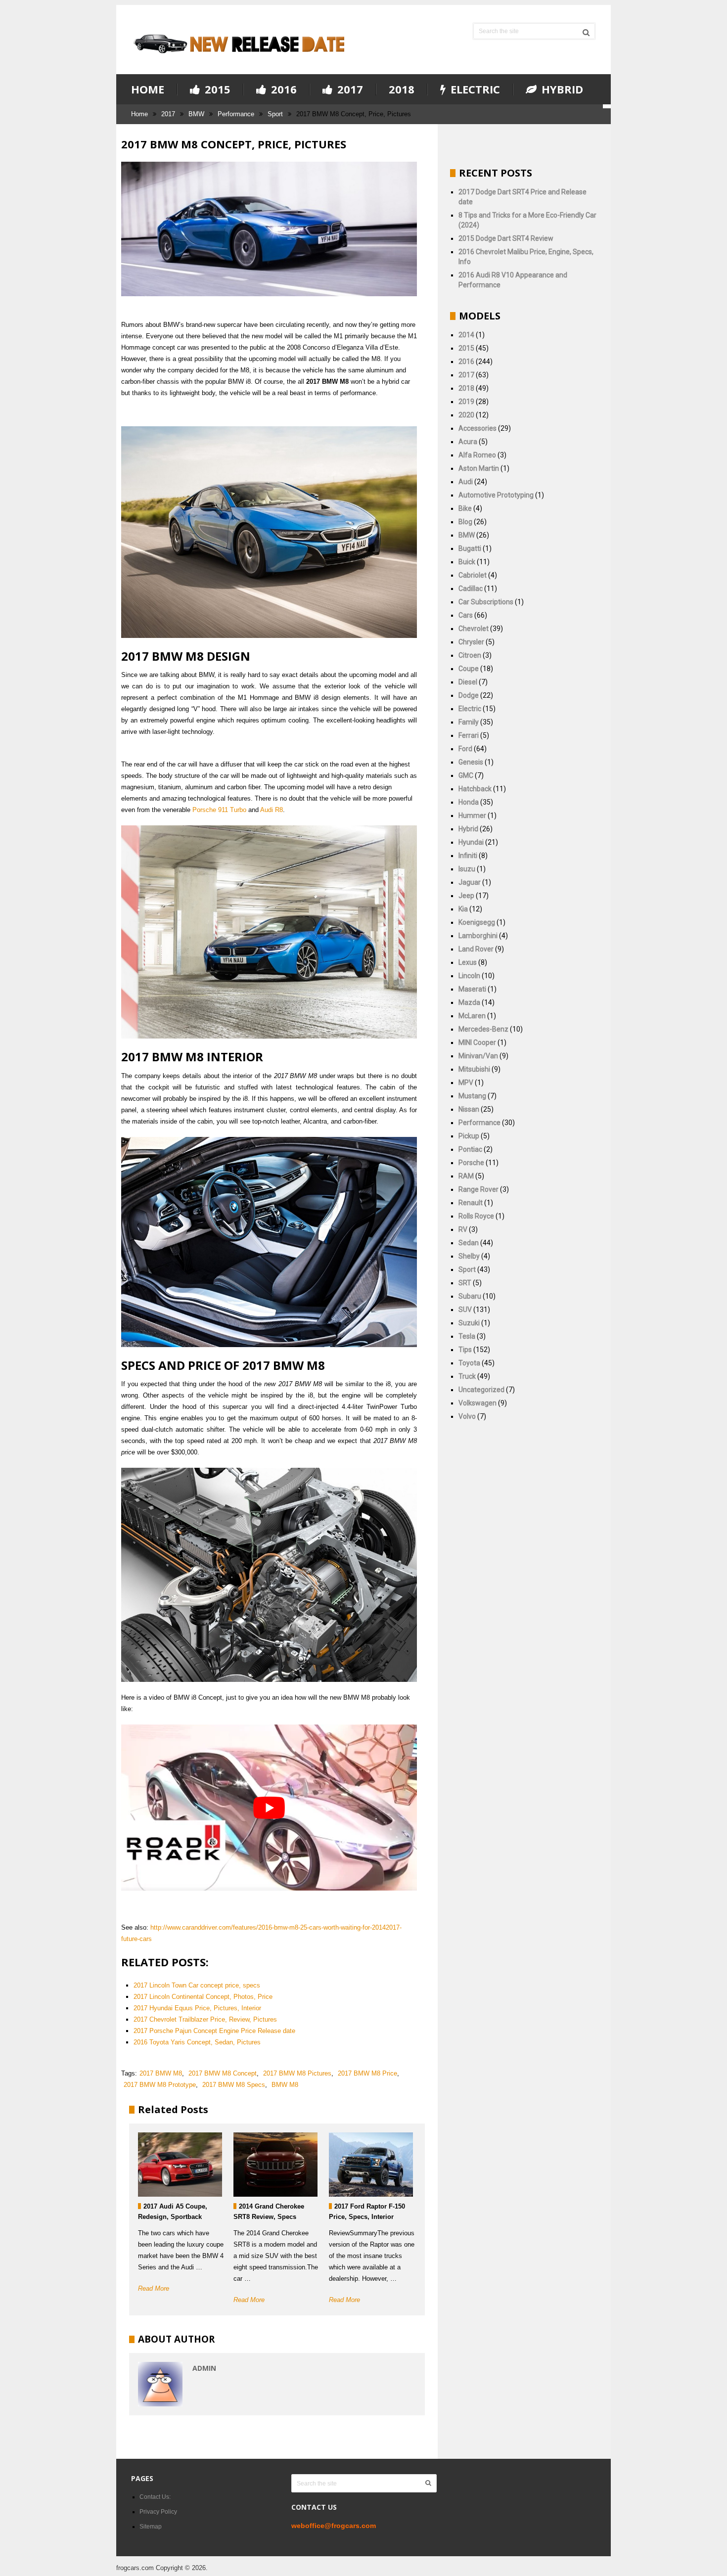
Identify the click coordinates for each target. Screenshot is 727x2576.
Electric (474, 90)
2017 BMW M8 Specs (234, 2085)
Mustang (472, 1096)
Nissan (469, 1109)
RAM (466, 1176)
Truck (467, 1376)
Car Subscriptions (486, 602)
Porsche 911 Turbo (219, 810)
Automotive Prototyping (496, 495)
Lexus (468, 962)
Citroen (470, 655)
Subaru (470, 1296)
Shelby (469, 1256)
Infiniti (468, 856)
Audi (466, 482)
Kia (463, 909)
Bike (465, 508)
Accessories (477, 428)
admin (204, 2368)
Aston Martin (479, 468)
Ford (465, 749)
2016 (282, 90)
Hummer (472, 815)
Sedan (469, 1243)
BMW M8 (285, 2085)
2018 (402, 89)
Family (469, 722)
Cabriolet (473, 575)
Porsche (471, 1163)
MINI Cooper (477, 1042)
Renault (471, 1203)
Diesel (468, 682)
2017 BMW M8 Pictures (297, 2073)
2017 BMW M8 (161, 2073)
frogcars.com (135, 2568)
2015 (216, 90)
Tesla (467, 1336)
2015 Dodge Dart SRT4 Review (506, 238)
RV (463, 1229)
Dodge (469, 695)
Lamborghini (478, 936)
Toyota (469, 1363)
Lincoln (469, 976)
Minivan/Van (478, 1056)
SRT (465, 1283)
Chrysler (471, 642)
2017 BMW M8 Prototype (160, 2085)
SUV (465, 1310)
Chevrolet (474, 629)
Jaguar (470, 882)
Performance (236, 114)
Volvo (467, 1416)
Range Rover (478, 1189)
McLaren (472, 1016)
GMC (466, 775)
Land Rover (476, 949)
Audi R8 (272, 810)
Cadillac (471, 588)
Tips (465, 1350)
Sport (275, 114)
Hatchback (475, 789)
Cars (466, 615)
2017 (349, 90)
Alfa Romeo (477, 455)
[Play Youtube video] (269, 1808)
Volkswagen (477, 1403)
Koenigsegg (477, 922)
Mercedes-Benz (483, 1029)
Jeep (466, 896)
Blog (465, 522)
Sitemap (151, 2527)
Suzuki (469, 1323)
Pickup (469, 1136)
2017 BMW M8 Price (367, 2073)
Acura (468, 442)
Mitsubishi (474, 1069)
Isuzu (467, 869)
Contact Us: (155, 2497)
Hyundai (471, 842)
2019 (466, 402)
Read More (154, 2288)
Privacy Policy (158, 2512)
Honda (469, 802)
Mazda (469, 1002)
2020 (466, 415)
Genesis (471, 762)
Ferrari (469, 735)
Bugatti (470, 548)
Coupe (469, 669)
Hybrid (561, 90)
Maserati (472, 989)
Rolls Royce (476, 1216)
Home (148, 89)
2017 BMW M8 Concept (223, 2073)
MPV (466, 1083)
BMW (196, 114)
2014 (466, 335)
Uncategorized (481, 1390)
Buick (467, 562)
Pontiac (470, 1149)
